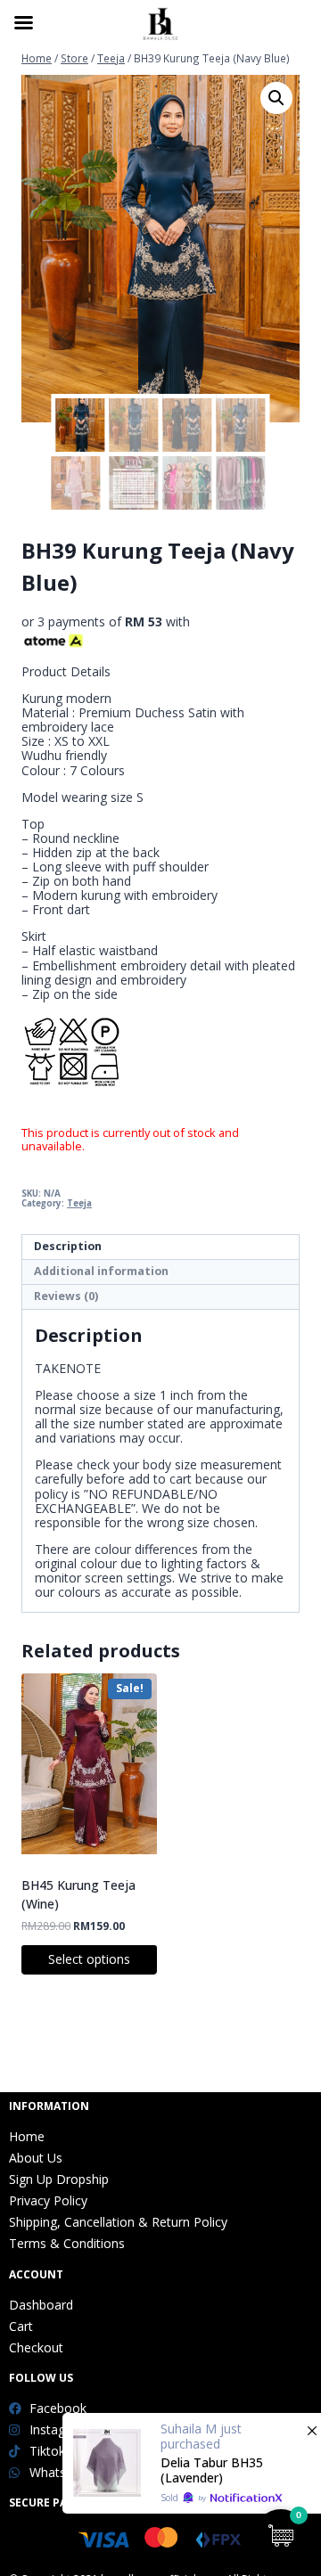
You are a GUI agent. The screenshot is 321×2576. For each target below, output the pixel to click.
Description (68, 1246)
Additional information (101, 1271)
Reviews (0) (66, 1296)
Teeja (79, 1203)
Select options (89, 1959)
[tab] (160, 1247)
